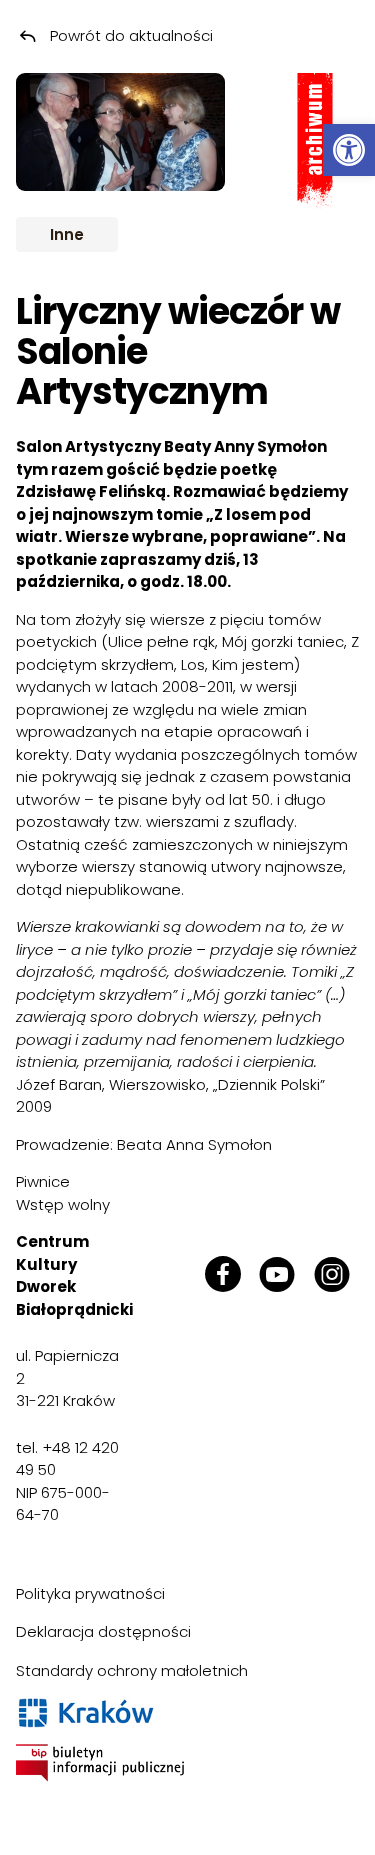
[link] (349, 150)
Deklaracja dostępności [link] (103, 1631)
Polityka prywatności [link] (90, 1593)
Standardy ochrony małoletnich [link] (132, 1670)
